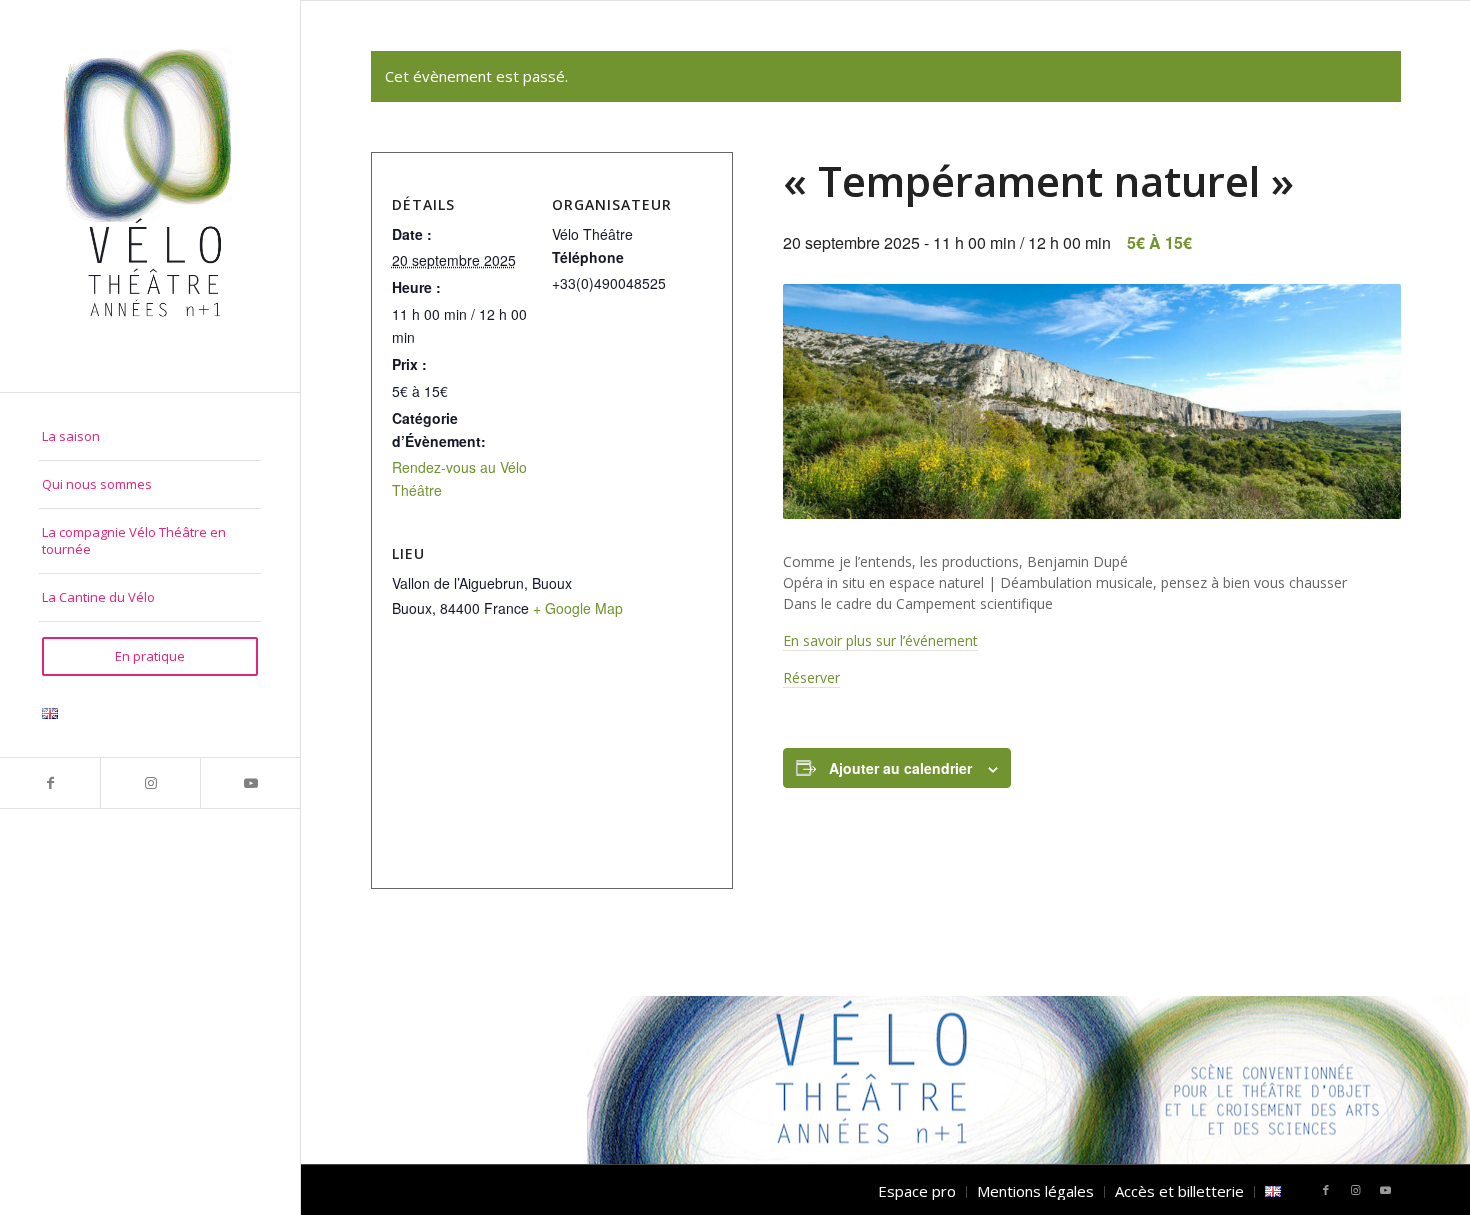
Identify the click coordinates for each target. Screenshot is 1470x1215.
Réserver (811, 677)
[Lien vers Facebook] (50, 783)
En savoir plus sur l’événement (880, 640)
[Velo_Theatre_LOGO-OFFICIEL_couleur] (150, 196)
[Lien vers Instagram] (150, 783)
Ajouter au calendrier (900, 768)
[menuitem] (150, 437)
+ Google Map (578, 608)
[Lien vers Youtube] (250, 783)
